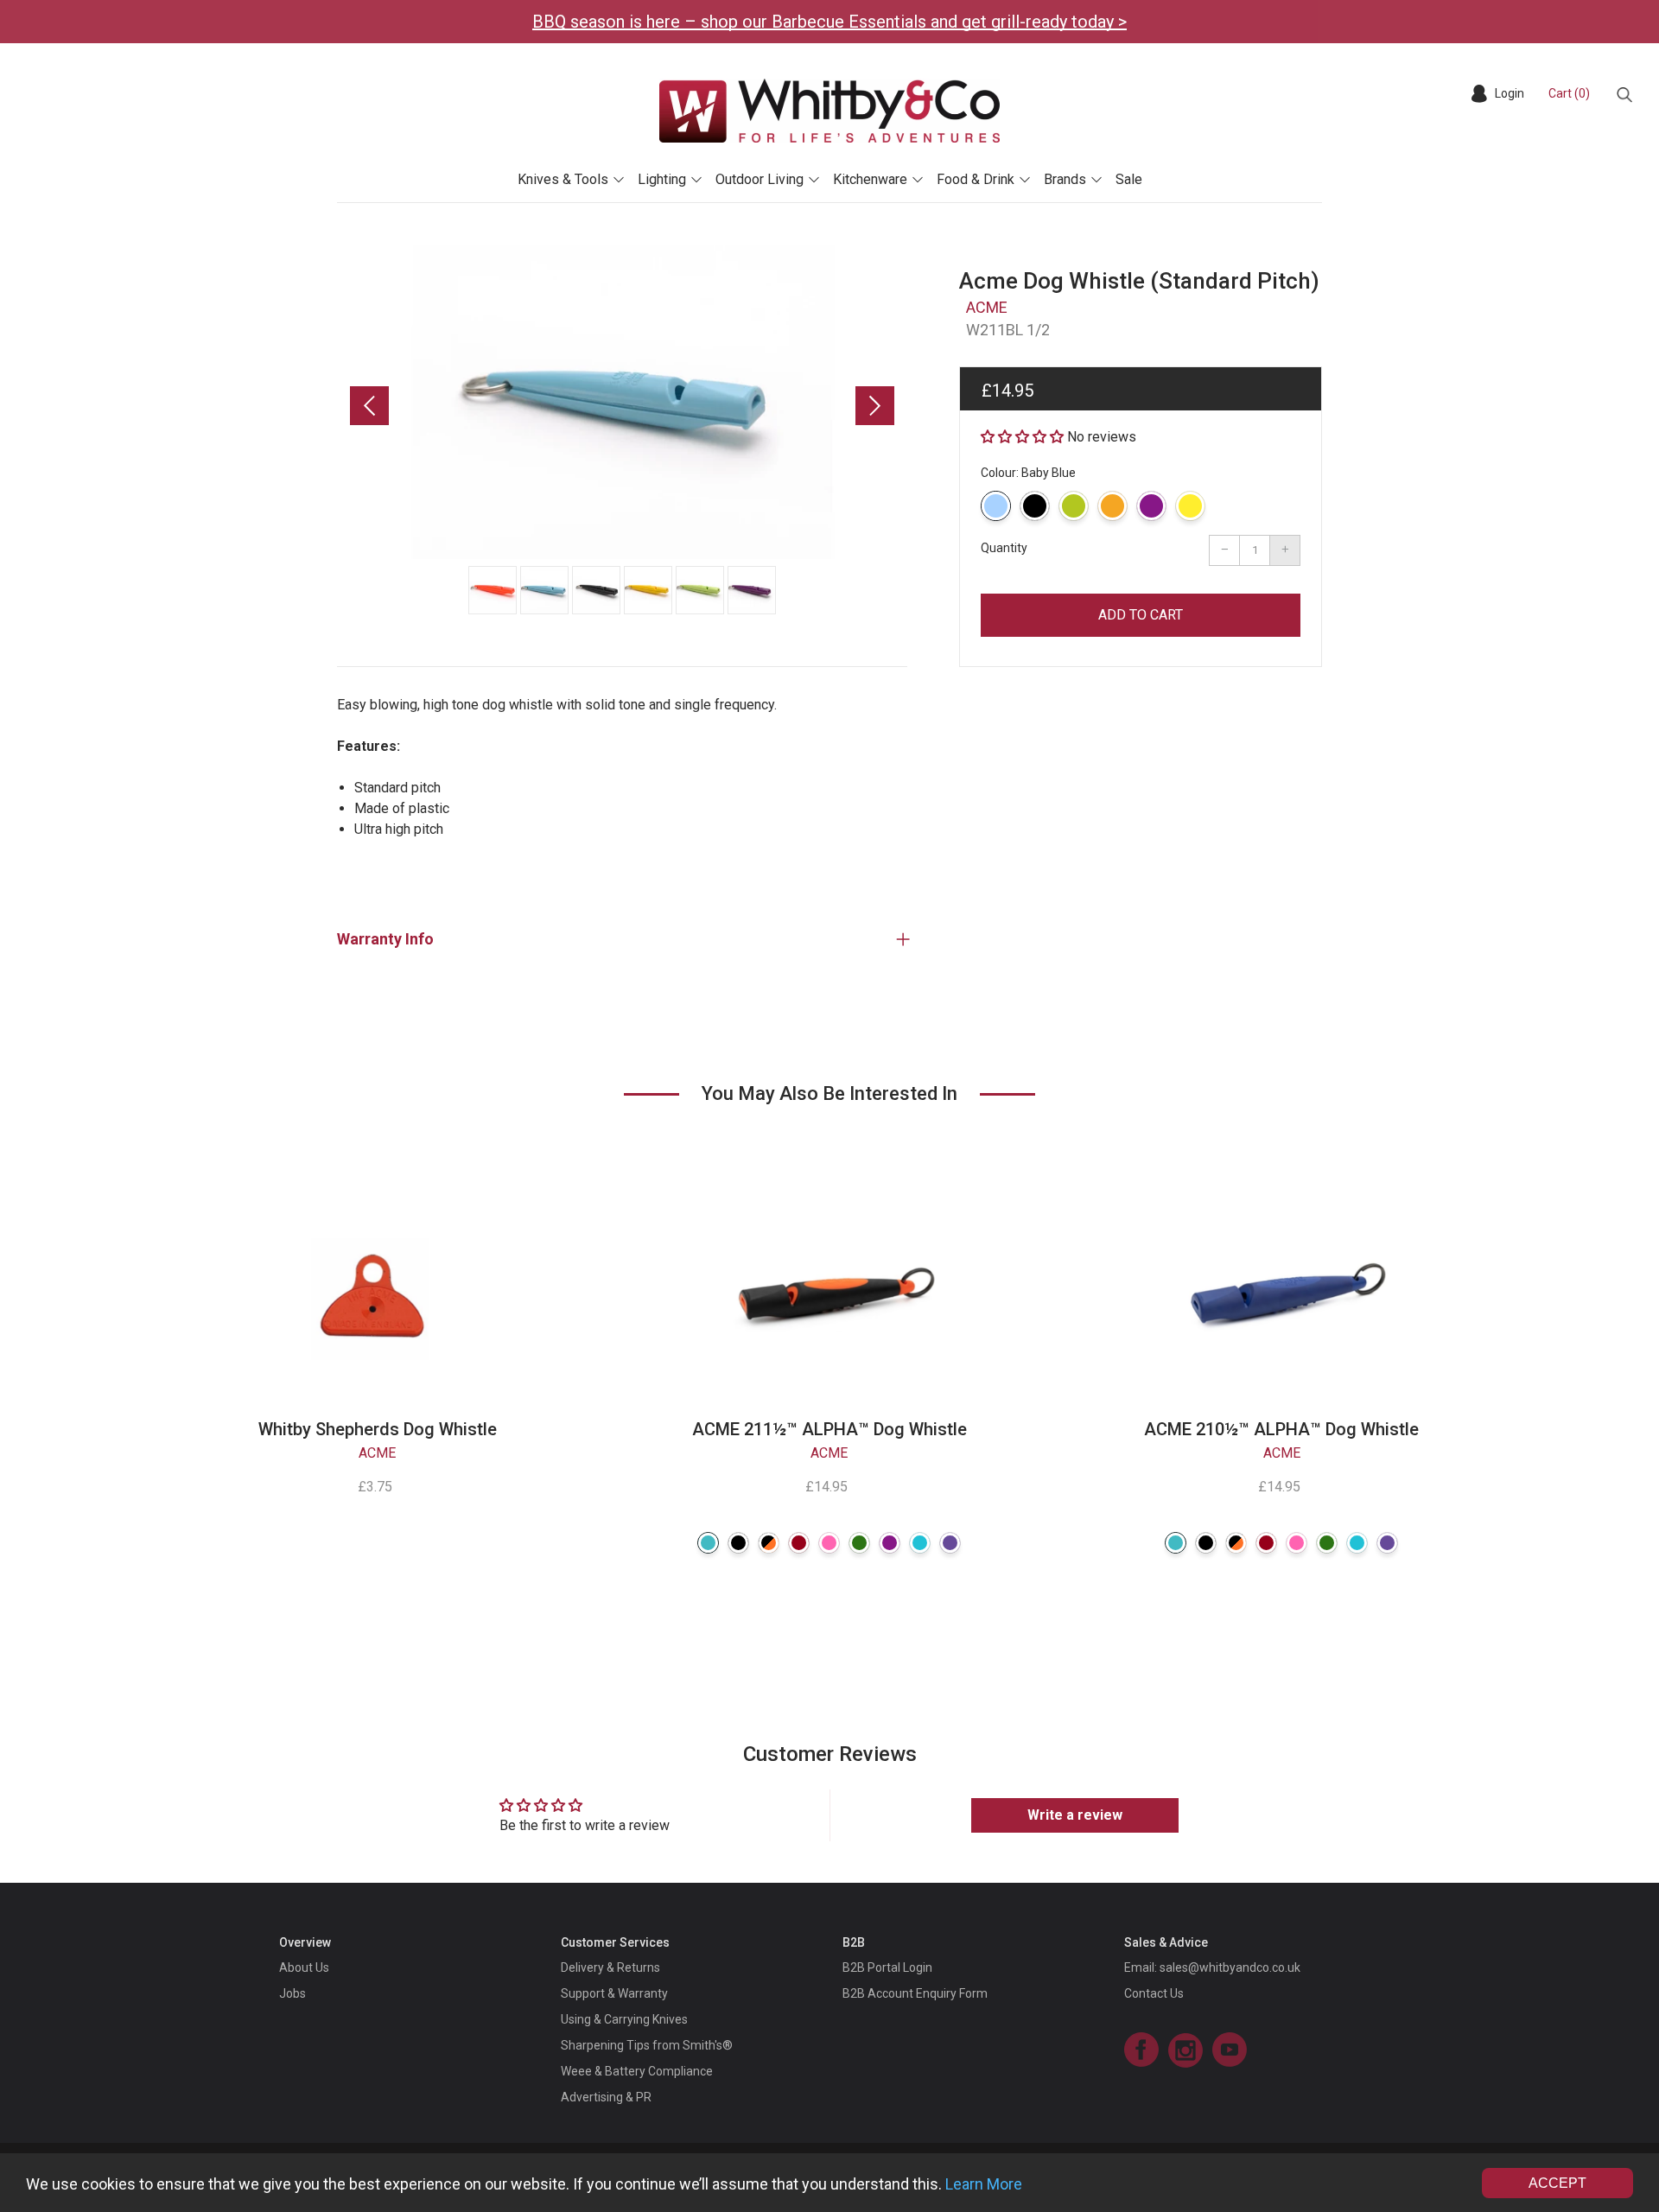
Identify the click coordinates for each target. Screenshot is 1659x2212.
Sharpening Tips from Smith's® (647, 2045)
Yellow (1190, 506)
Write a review (1075, 1815)
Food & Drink (976, 179)
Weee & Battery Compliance (637, 2071)
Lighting (662, 179)
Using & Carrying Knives (624, 2019)
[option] (622, 402)
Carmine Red (799, 1543)
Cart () (1569, 93)
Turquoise (920, 1543)
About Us (304, 1967)
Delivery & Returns (610, 1967)
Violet (950, 1543)
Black (1035, 506)
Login (1510, 93)
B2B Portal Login (887, 1967)
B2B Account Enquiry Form (915, 1993)
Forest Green (859, 1543)
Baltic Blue (708, 1543)
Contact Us (1154, 1993)
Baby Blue (996, 506)
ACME (987, 307)
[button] (1022, 437)
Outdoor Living (760, 179)
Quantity (1004, 548)
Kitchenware (870, 179)
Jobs (292, 1993)
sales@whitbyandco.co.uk (1230, 1967)
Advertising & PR (606, 2097)
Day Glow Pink (829, 1543)
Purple (1151, 506)
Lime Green (1074, 506)
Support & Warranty (614, 1993)
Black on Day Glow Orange (769, 1543)
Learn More (984, 2184)
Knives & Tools (563, 179)
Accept (1557, 2183)
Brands (1065, 179)
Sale (1129, 179)
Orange (1112, 506)
